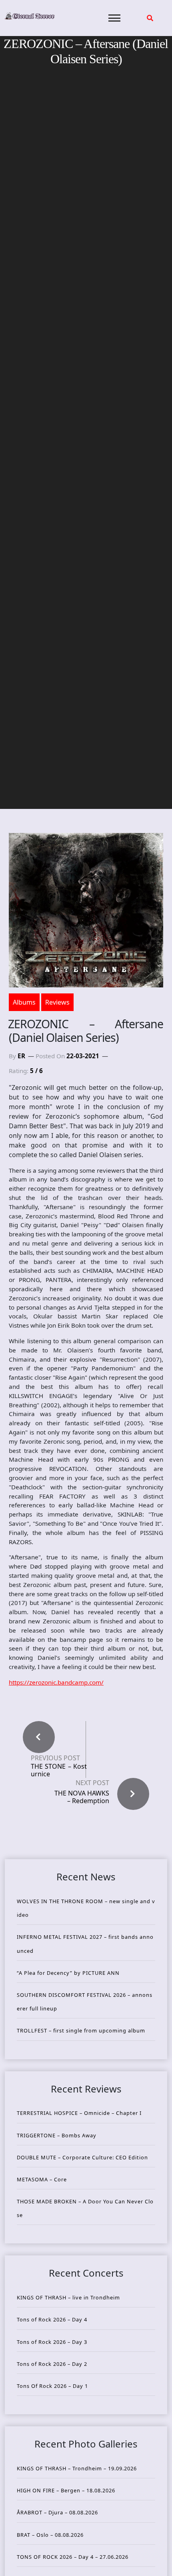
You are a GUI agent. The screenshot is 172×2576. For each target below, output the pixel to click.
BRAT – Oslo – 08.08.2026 (50, 2535)
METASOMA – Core (42, 2179)
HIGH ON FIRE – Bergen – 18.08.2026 (66, 2490)
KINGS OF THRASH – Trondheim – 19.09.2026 (77, 2468)
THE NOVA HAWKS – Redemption (82, 1797)
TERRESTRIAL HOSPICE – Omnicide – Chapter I (79, 2113)
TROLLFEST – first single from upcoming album (81, 2030)
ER (21, 1056)
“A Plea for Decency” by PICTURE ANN (68, 1973)
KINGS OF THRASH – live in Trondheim (68, 2297)
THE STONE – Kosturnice (59, 1770)
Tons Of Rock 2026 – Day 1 (52, 2386)
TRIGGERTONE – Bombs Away (57, 2135)
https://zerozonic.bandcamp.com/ (56, 1682)
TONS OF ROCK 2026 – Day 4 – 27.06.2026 (73, 2557)
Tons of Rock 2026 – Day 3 (52, 2342)
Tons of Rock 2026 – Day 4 (52, 2319)
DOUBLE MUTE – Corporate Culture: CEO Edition (82, 2157)
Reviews (57, 1002)
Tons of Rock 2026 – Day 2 (52, 2364)
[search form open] (150, 18)
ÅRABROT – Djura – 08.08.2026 (57, 2512)
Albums (24, 1002)
